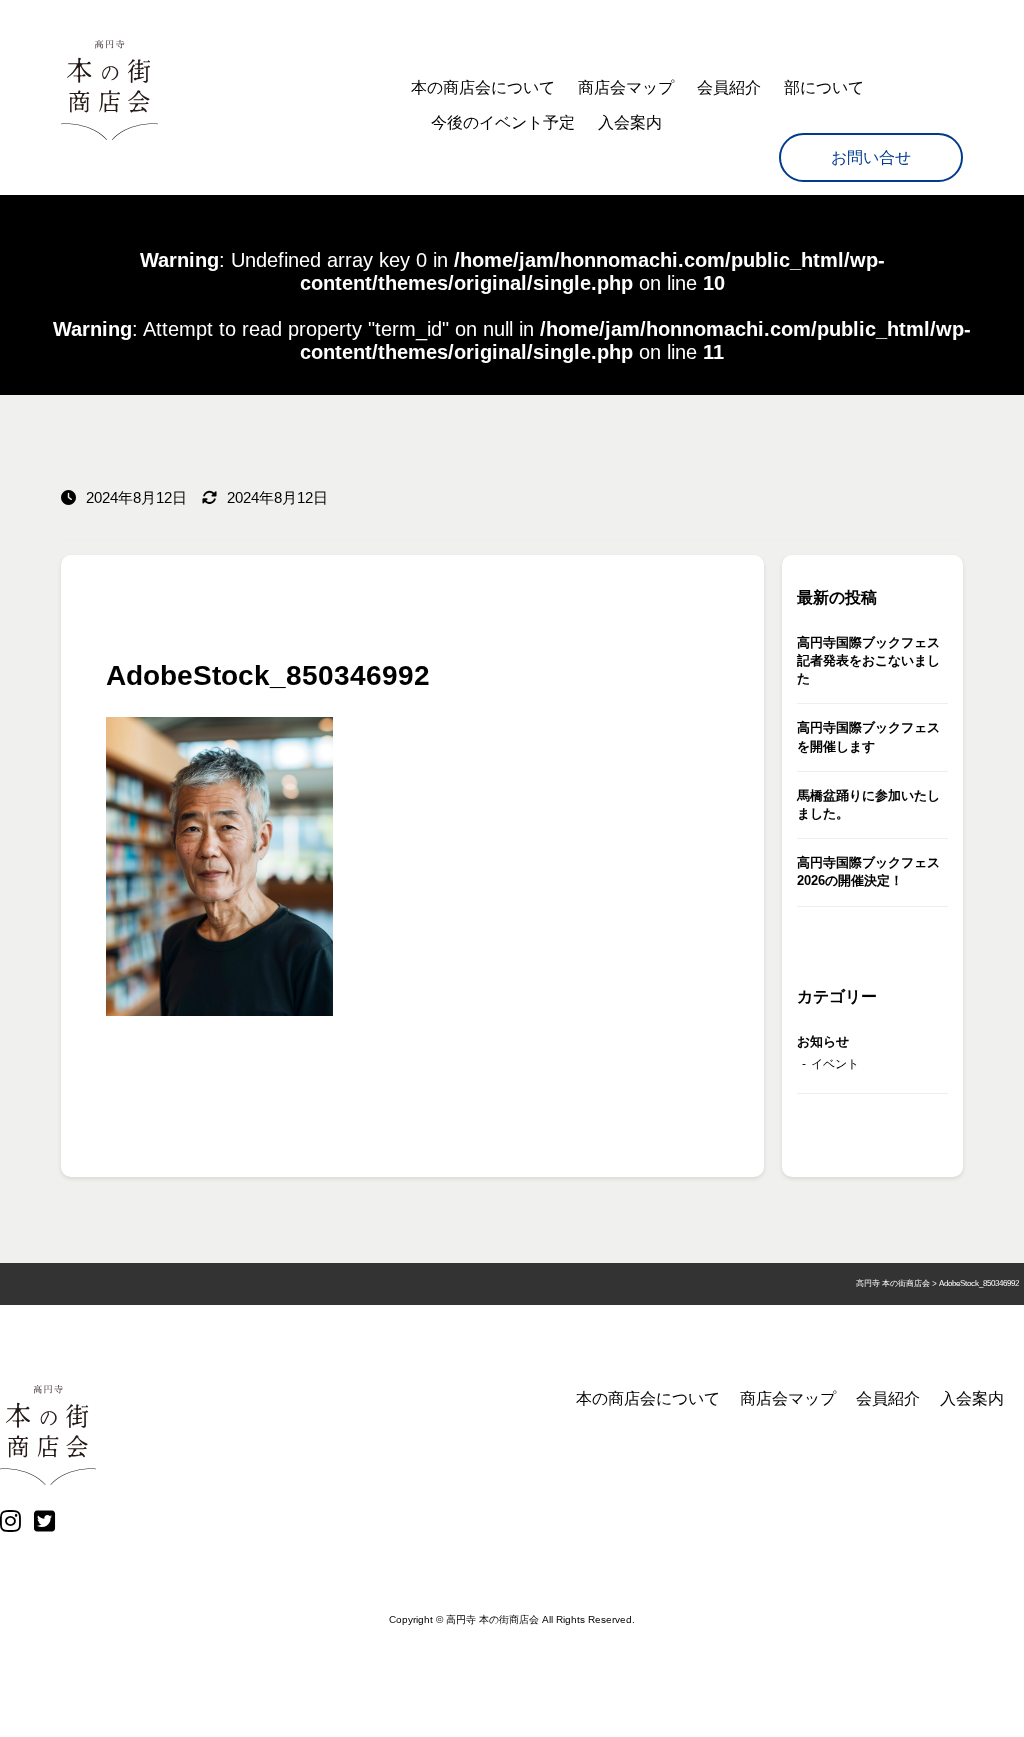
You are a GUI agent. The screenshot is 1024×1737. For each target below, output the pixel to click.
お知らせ (823, 1041)
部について (824, 87)
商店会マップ (626, 87)
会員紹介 (729, 87)
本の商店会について (483, 87)
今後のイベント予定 (503, 122)
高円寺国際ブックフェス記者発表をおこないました (868, 660)
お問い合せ (871, 157)
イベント (835, 1064)
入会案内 (630, 122)
